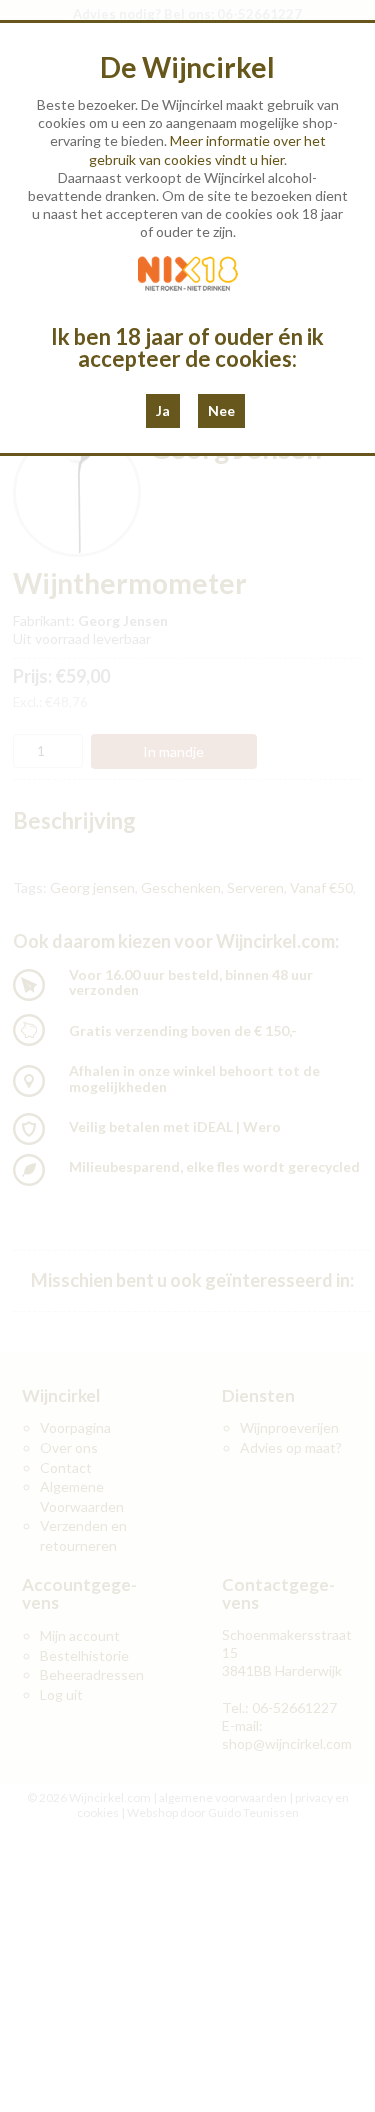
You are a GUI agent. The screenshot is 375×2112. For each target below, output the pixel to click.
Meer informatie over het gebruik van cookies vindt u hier (207, 149)
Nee (221, 410)
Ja (163, 410)
